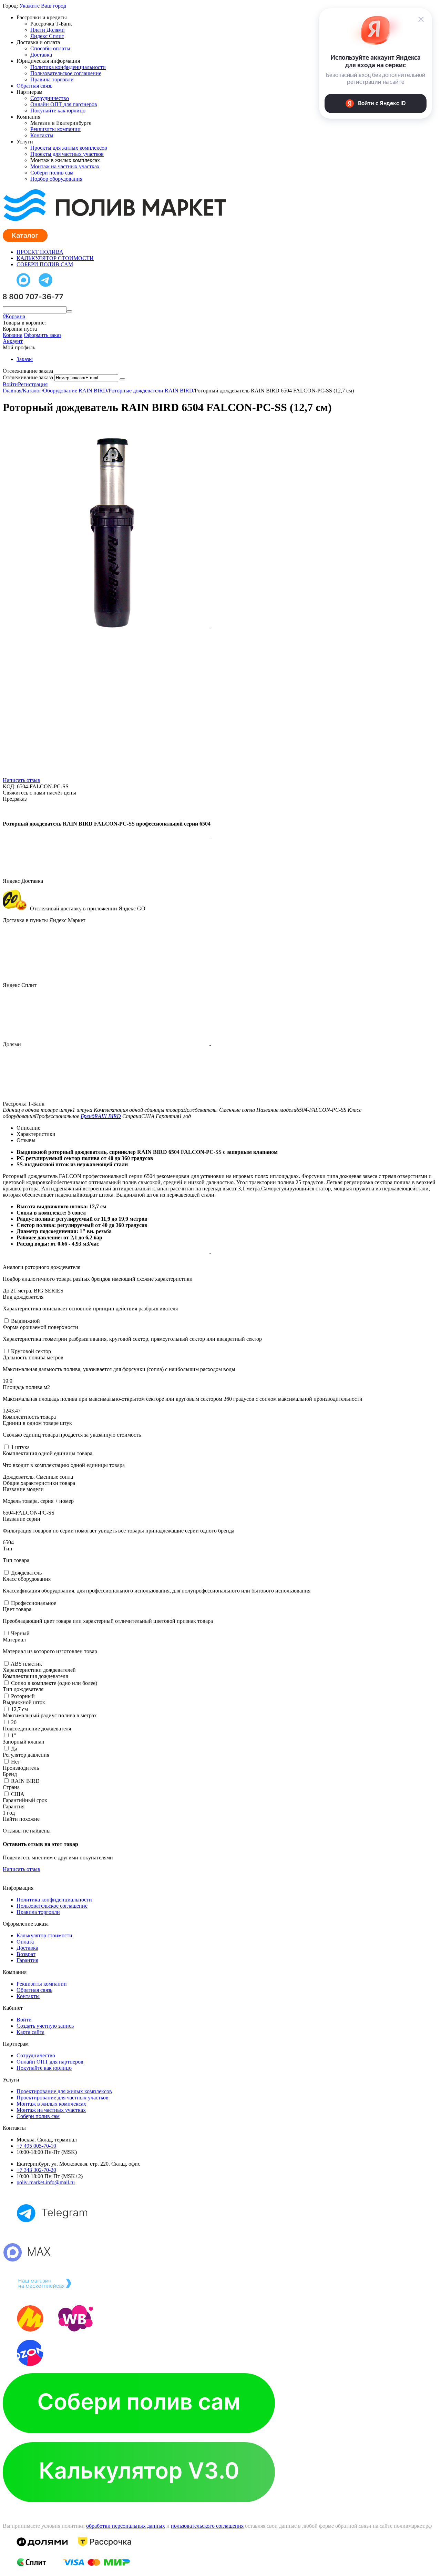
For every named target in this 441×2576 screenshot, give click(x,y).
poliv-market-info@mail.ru (46, 2182)
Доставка (41, 55)
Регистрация (33, 384)
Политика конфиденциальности (68, 67)
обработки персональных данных (126, 2526)
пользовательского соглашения (207, 2526)
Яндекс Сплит (47, 36)
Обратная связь (34, 86)
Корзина (13, 335)
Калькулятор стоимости (44, 1935)
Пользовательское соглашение (66, 73)
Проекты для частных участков (67, 154)
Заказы (25, 359)
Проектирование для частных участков (63, 2098)
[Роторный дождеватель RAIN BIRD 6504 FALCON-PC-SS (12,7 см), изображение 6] (314, 1043)
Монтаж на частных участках (65, 166)
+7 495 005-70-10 (36, 2146)
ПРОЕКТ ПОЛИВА (40, 252)
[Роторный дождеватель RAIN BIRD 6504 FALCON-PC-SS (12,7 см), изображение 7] (107, 1251)
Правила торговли (52, 79)
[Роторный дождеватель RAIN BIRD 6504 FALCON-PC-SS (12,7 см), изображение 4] (314, 835)
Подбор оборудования (56, 179)
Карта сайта (30, 2032)
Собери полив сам (52, 173)
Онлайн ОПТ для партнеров (64, 104)
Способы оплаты (50, 48)
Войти (10, 384)
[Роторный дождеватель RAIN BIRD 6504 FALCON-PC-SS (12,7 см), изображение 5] (107, 1043)
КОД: (9, 786)
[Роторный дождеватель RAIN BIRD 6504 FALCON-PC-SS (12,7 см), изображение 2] (314, 626)
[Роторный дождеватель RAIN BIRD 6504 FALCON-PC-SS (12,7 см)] (107, 626)
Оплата (25, 1942)
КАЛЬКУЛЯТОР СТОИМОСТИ (55, 258)
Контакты (42, 135)
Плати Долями (48, 30)
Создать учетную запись (45, 2026)
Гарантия (27, 1960)
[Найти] (69, 311)
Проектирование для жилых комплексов (64, 2091)
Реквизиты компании (55, 129)
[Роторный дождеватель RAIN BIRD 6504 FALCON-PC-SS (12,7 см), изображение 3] (107, 835)
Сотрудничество (50, 98)
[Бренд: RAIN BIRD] (17, 812)
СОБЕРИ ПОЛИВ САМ (45, 264)
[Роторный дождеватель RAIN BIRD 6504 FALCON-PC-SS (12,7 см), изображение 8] (314, 1251)
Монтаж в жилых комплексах (51, 2104)
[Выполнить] (122, 379)
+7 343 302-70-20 (36, 2170)
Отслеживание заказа (28, 377)
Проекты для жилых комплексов (69, 148)
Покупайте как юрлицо (58, 111)
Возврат (26, 1954)
